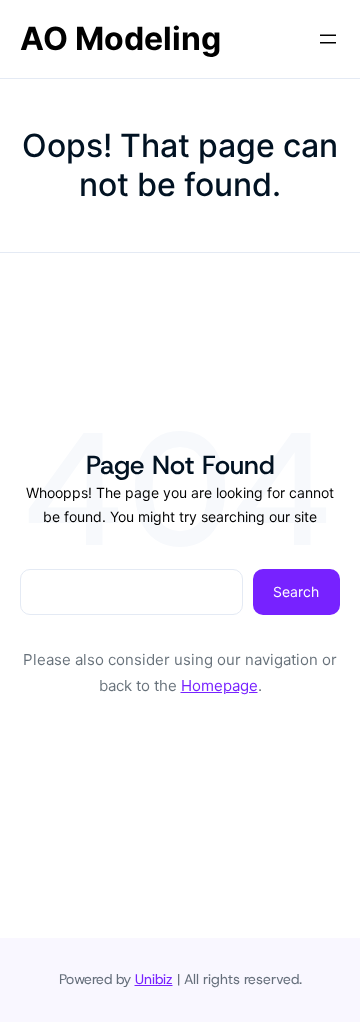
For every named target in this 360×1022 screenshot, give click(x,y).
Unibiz (154, 979)
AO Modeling (120, 38)
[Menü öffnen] (328, 39)
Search (296, 591)
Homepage (219, 685)
